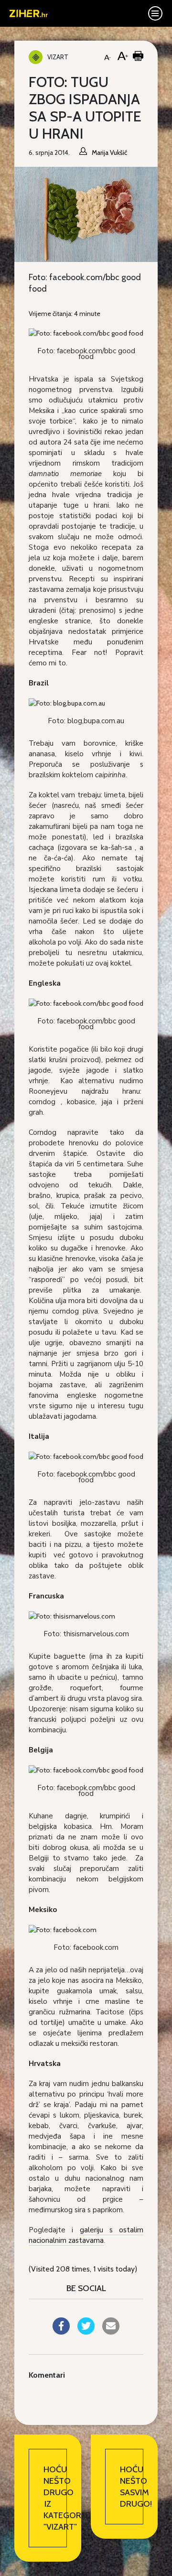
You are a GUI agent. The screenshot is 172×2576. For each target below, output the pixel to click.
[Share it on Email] (111, 2332)
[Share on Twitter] (86, 2332)
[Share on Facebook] (61, 2332)
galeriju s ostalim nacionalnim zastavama (86, 2235)
